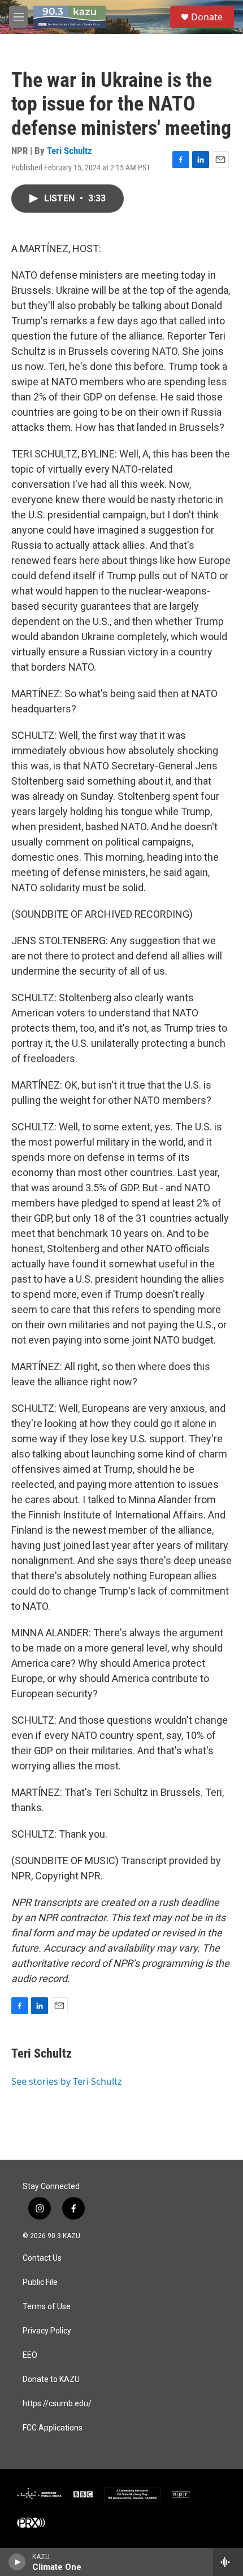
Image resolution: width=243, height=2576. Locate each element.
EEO (30, 2355)
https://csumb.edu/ (57, 2404)
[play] (17, 2562)
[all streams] (228, 2562)
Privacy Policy (47, 2331)
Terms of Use (47, 2307)
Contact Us (42, 2258)
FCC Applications (53, 2428)
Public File (40, 2282)
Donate (207, 17)
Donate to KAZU (51, 2379)
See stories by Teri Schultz (67, 2081)
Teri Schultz (70, 151)
